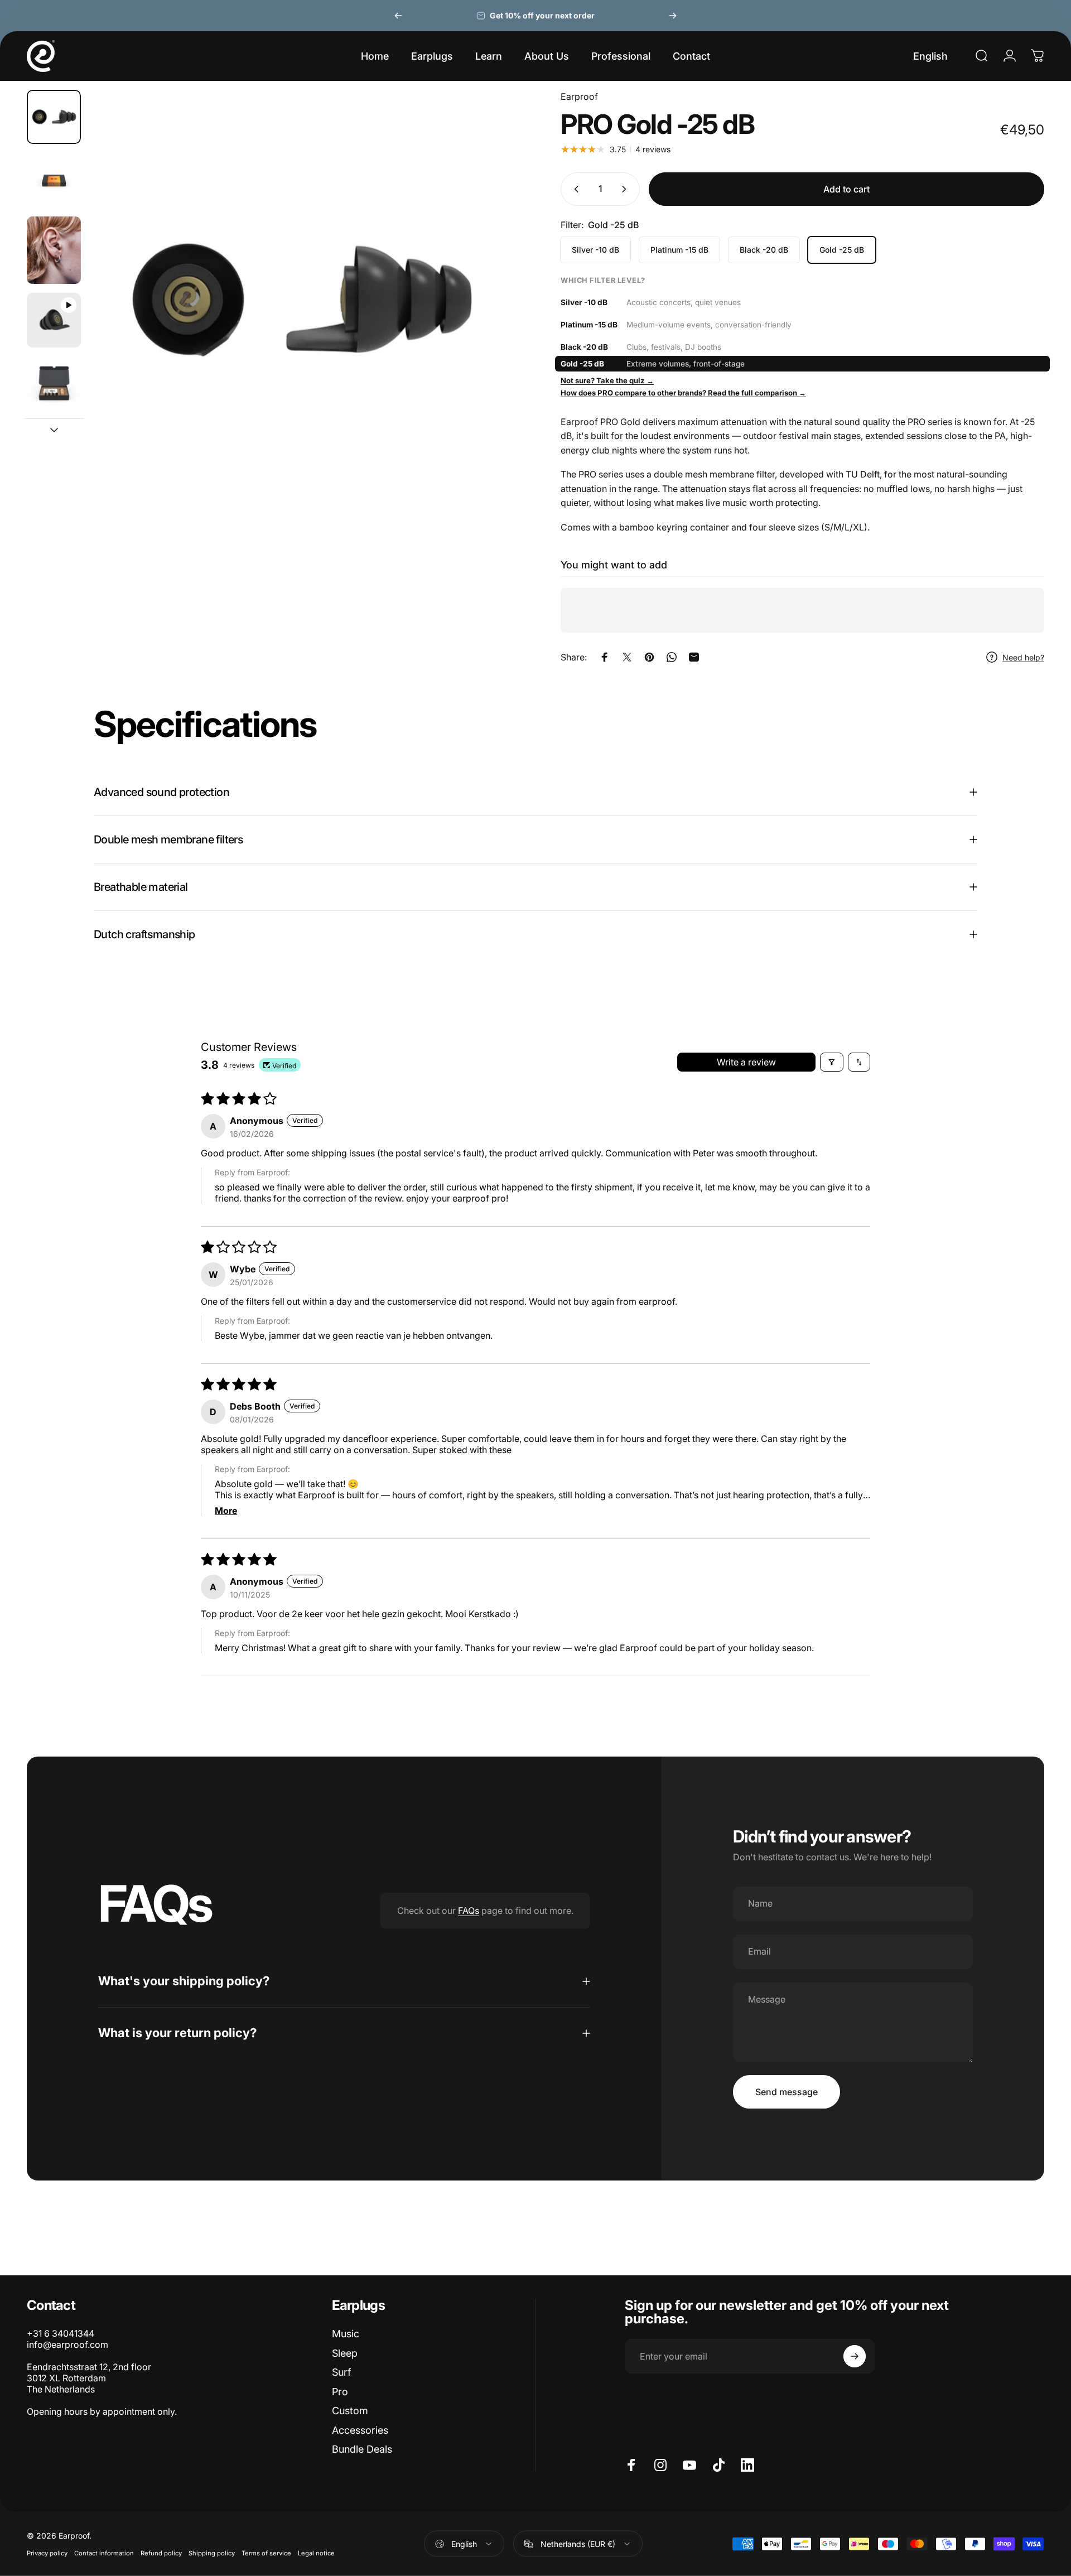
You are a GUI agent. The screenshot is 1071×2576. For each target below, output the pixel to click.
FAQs (469, 1911)
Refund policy (161, 2553)
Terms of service (266, 2553)
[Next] (673, 16)
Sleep (345, 2353)
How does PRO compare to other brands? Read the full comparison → (683, 393)
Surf (341, 2372)
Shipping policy (212, 2553)
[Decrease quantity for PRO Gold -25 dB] (574, 189)
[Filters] (832, 1062)
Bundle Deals (362, 2449)
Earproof (579, 97)
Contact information (104, 2553)
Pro (340, 2392)
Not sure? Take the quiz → (607, 380)
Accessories (360, 2430)
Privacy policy (47, 2553)
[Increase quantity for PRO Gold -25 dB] (626, 189)
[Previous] (398, 16)
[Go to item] (54, 117)
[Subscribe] (855, 2356)
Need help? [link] (1023, 657)
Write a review (746, 1062)
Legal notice (316, 2553)
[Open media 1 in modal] (300, 353)
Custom (350, 2411)
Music (346, 2334)
